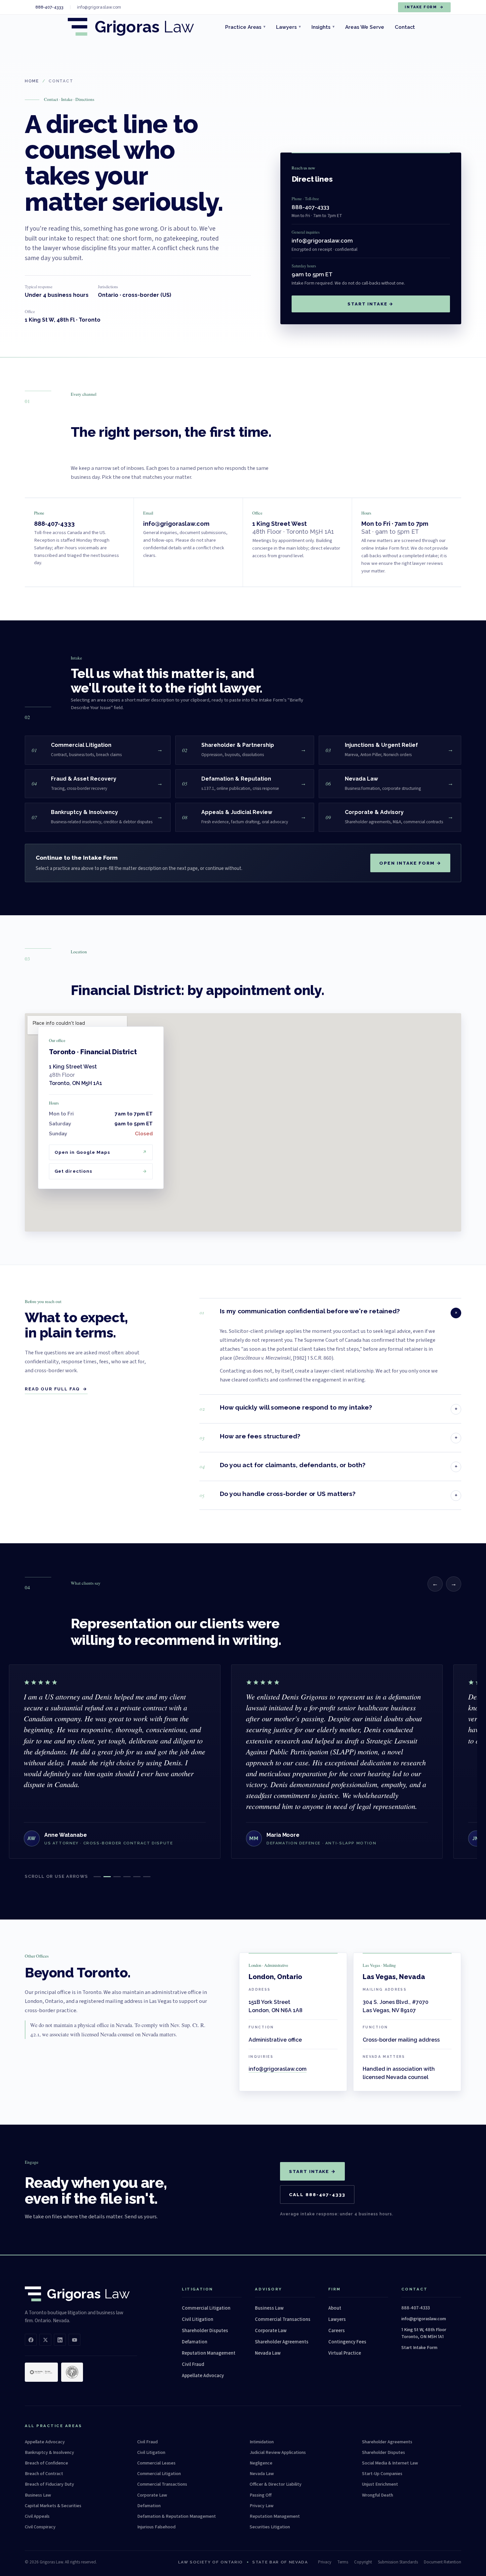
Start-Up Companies (382, 2474)
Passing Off (261, 2495)
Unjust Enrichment (380, 2484)
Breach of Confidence (46, 2463)
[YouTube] (74, 2340)
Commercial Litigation (206, 2308)
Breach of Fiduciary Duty (49, 2484)
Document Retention (443, 2562)
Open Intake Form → (410, 863)
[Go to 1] (97, 1877)
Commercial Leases (156, 2463)
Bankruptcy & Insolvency (49, 2453)
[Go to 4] (127, 1877)
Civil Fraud (193, 2364)
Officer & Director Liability (276, 2484)
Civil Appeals (37, 2516)
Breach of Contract (44, 2474)
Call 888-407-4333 (317, 2194)
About (335, 2308)
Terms (343, 2562)
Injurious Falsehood (156, 2527)
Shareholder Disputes (205, 2331)
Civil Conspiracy (40, 2527)
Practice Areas (245, 27)
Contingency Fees (347, 2342)
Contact (405, 27)
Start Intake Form (419, 2348)
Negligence (261, 2463)
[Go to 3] (117, 1877)
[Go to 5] (137, 1877)
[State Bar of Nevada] (72, 2372)
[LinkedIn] (60, 2340)
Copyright (363, 2562)
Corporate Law (271, 2331)
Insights (323, 27)
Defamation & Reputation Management (177, 2516)
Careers (337, 2331)
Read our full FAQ (56, 1389)
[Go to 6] (147, 1877)
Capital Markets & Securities (53, 2506)
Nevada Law (268, 2353)
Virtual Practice (345, 2353)
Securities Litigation (270, 2527)
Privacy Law (262, 2506)
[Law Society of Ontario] (41, 2372)
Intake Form (424, 7)
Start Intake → (371, 304)
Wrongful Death (378, 2495)
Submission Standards (398, 2562)
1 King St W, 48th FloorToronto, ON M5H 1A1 (424, 2333)
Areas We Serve (365, 27)
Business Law (269, 2308)
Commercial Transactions (283, 2319)
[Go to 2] (107, 1877)
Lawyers (288, 27)
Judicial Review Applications (278, 2453)
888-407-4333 (310, 207)
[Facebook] (31, 2340)
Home (32, 81)
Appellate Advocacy (203, 2376)
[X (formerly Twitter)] (45, 2340)
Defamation (195, 2342)
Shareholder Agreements (282, 2342)
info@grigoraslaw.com (322, 241)
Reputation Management (209, 2353)
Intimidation (262, 2442)
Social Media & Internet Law (390, 2463)
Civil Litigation (198, 2319)
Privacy (325, 2562)
